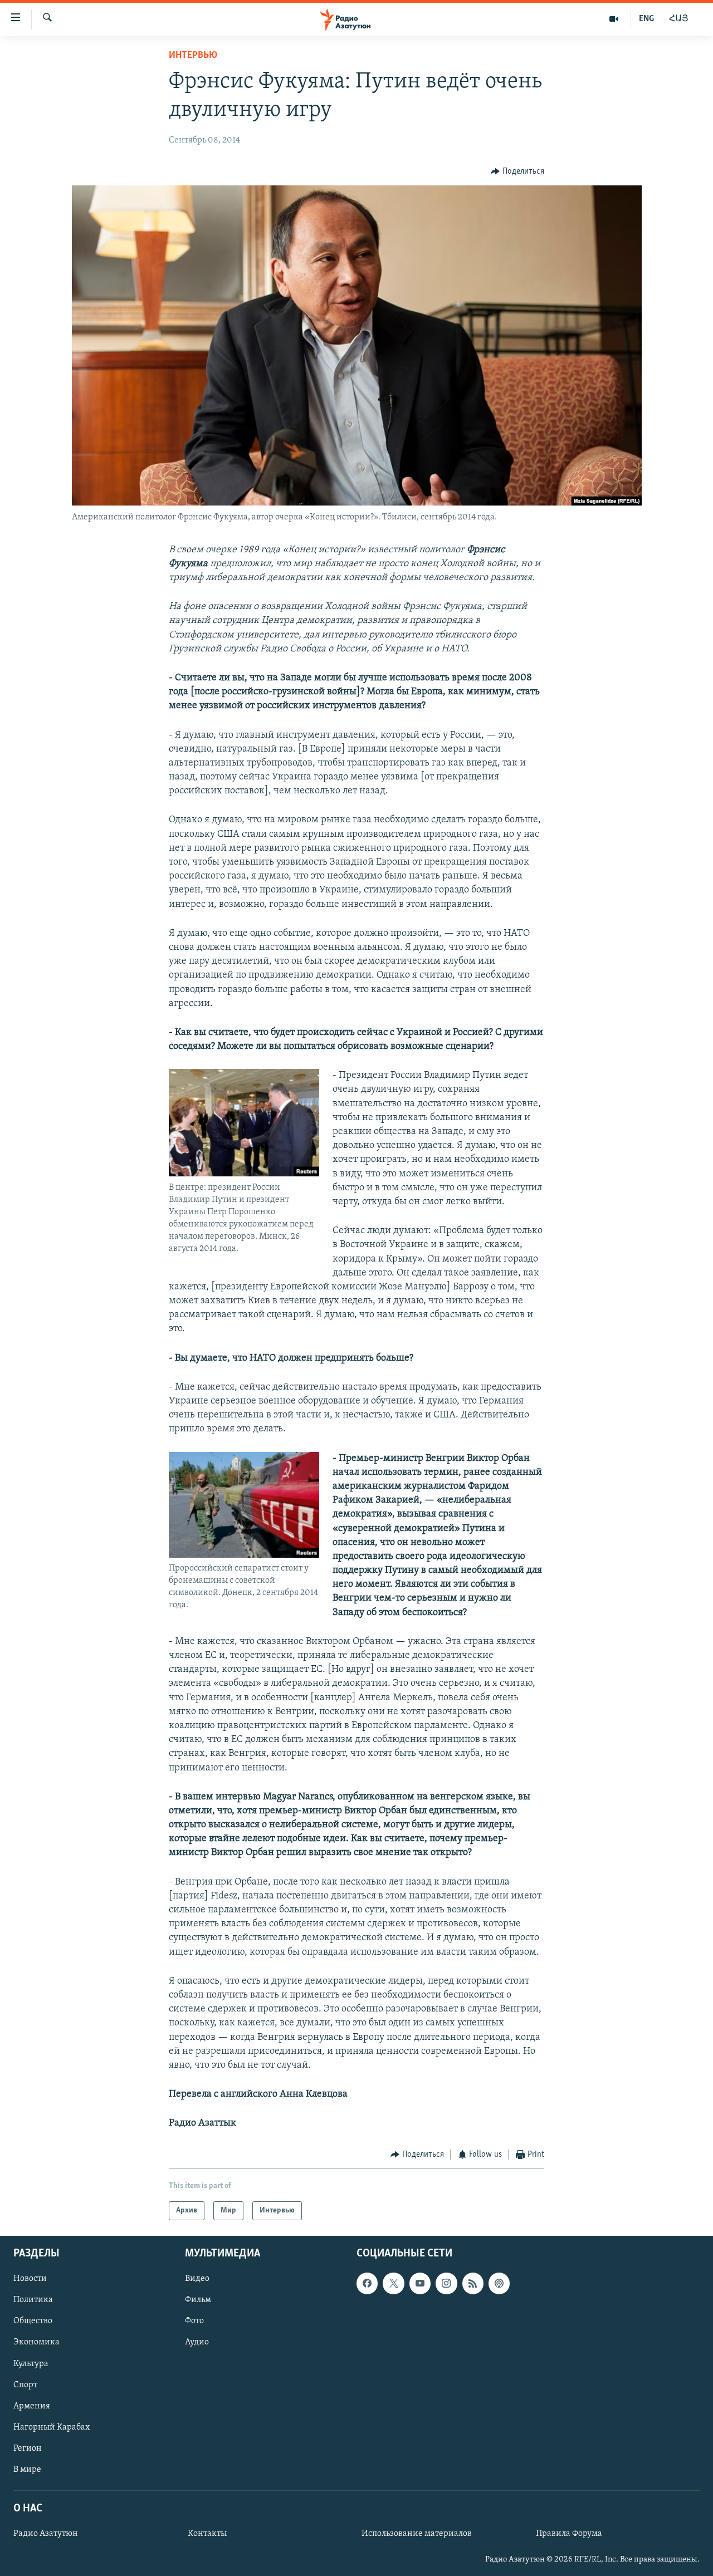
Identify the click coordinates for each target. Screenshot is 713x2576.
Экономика (36, 2342)
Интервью (193, 56)
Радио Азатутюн (46, 2534)
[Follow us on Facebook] (367, 2283)
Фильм (198, 2300)
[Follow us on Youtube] (420, 2283)
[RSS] (473, 2283)
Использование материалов (417, 2534)
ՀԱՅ (679, 19)
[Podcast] (499, 2283)
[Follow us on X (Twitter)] (393, 2283)
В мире (27, 2470)
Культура (31, 2364)
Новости (30, 2279)
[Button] (517, 171)
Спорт (25, 2385)
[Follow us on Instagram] (446, 2283)
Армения (32, 2406)
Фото (194, 2321)
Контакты (207, 2534)
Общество (33, 2321)
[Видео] (614, 19)
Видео (197, 2279)
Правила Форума (569, 2534)
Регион (28, 2449)
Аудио (197, 2342)
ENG (646, 19)
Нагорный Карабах (52, 2427)
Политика (33, 2300)
